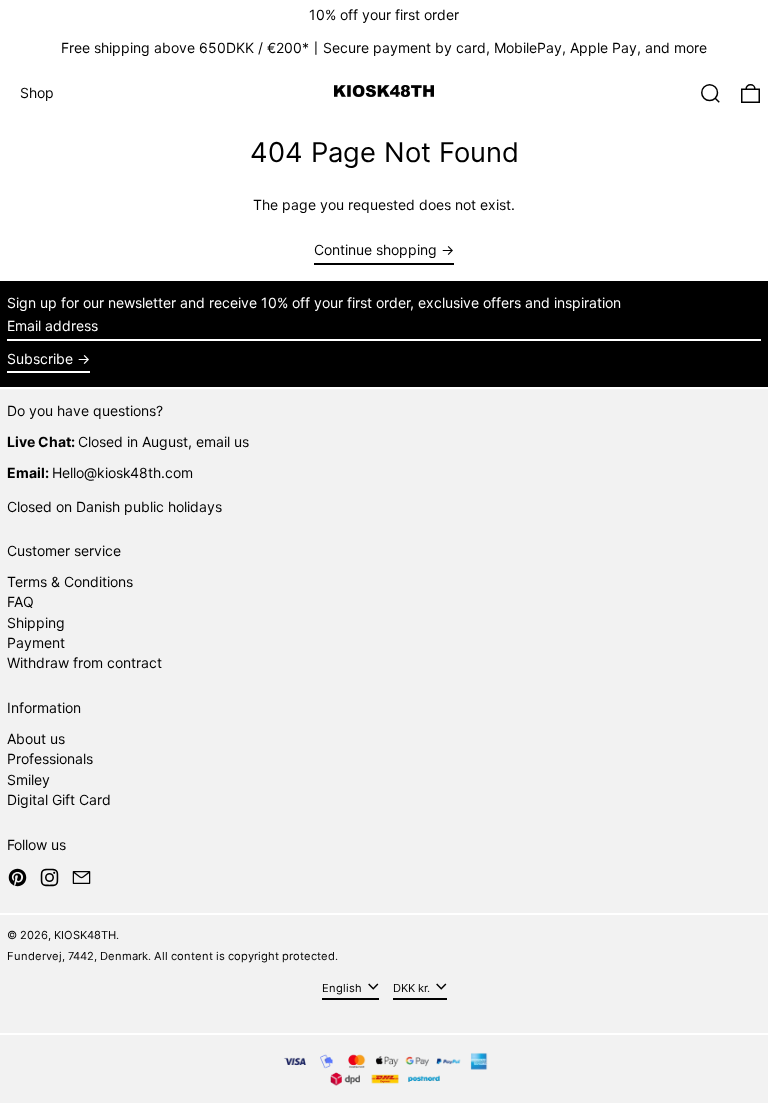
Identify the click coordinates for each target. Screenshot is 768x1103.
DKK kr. (413, 987)
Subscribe (40, 358)
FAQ (20, 601)
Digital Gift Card (59, 799)
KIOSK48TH (85, 935)
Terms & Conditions (70, 581)
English (343, 987)
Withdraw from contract (84, 662)
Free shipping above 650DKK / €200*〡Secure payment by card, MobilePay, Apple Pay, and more (384, 47)
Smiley (28, 779)
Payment (36, 642)
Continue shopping (375, 250)
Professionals (50, 758)
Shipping (36, 622)
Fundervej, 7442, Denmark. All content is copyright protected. (172, 956)
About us (36, 738)
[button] (710, 93)
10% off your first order (384, 14)
